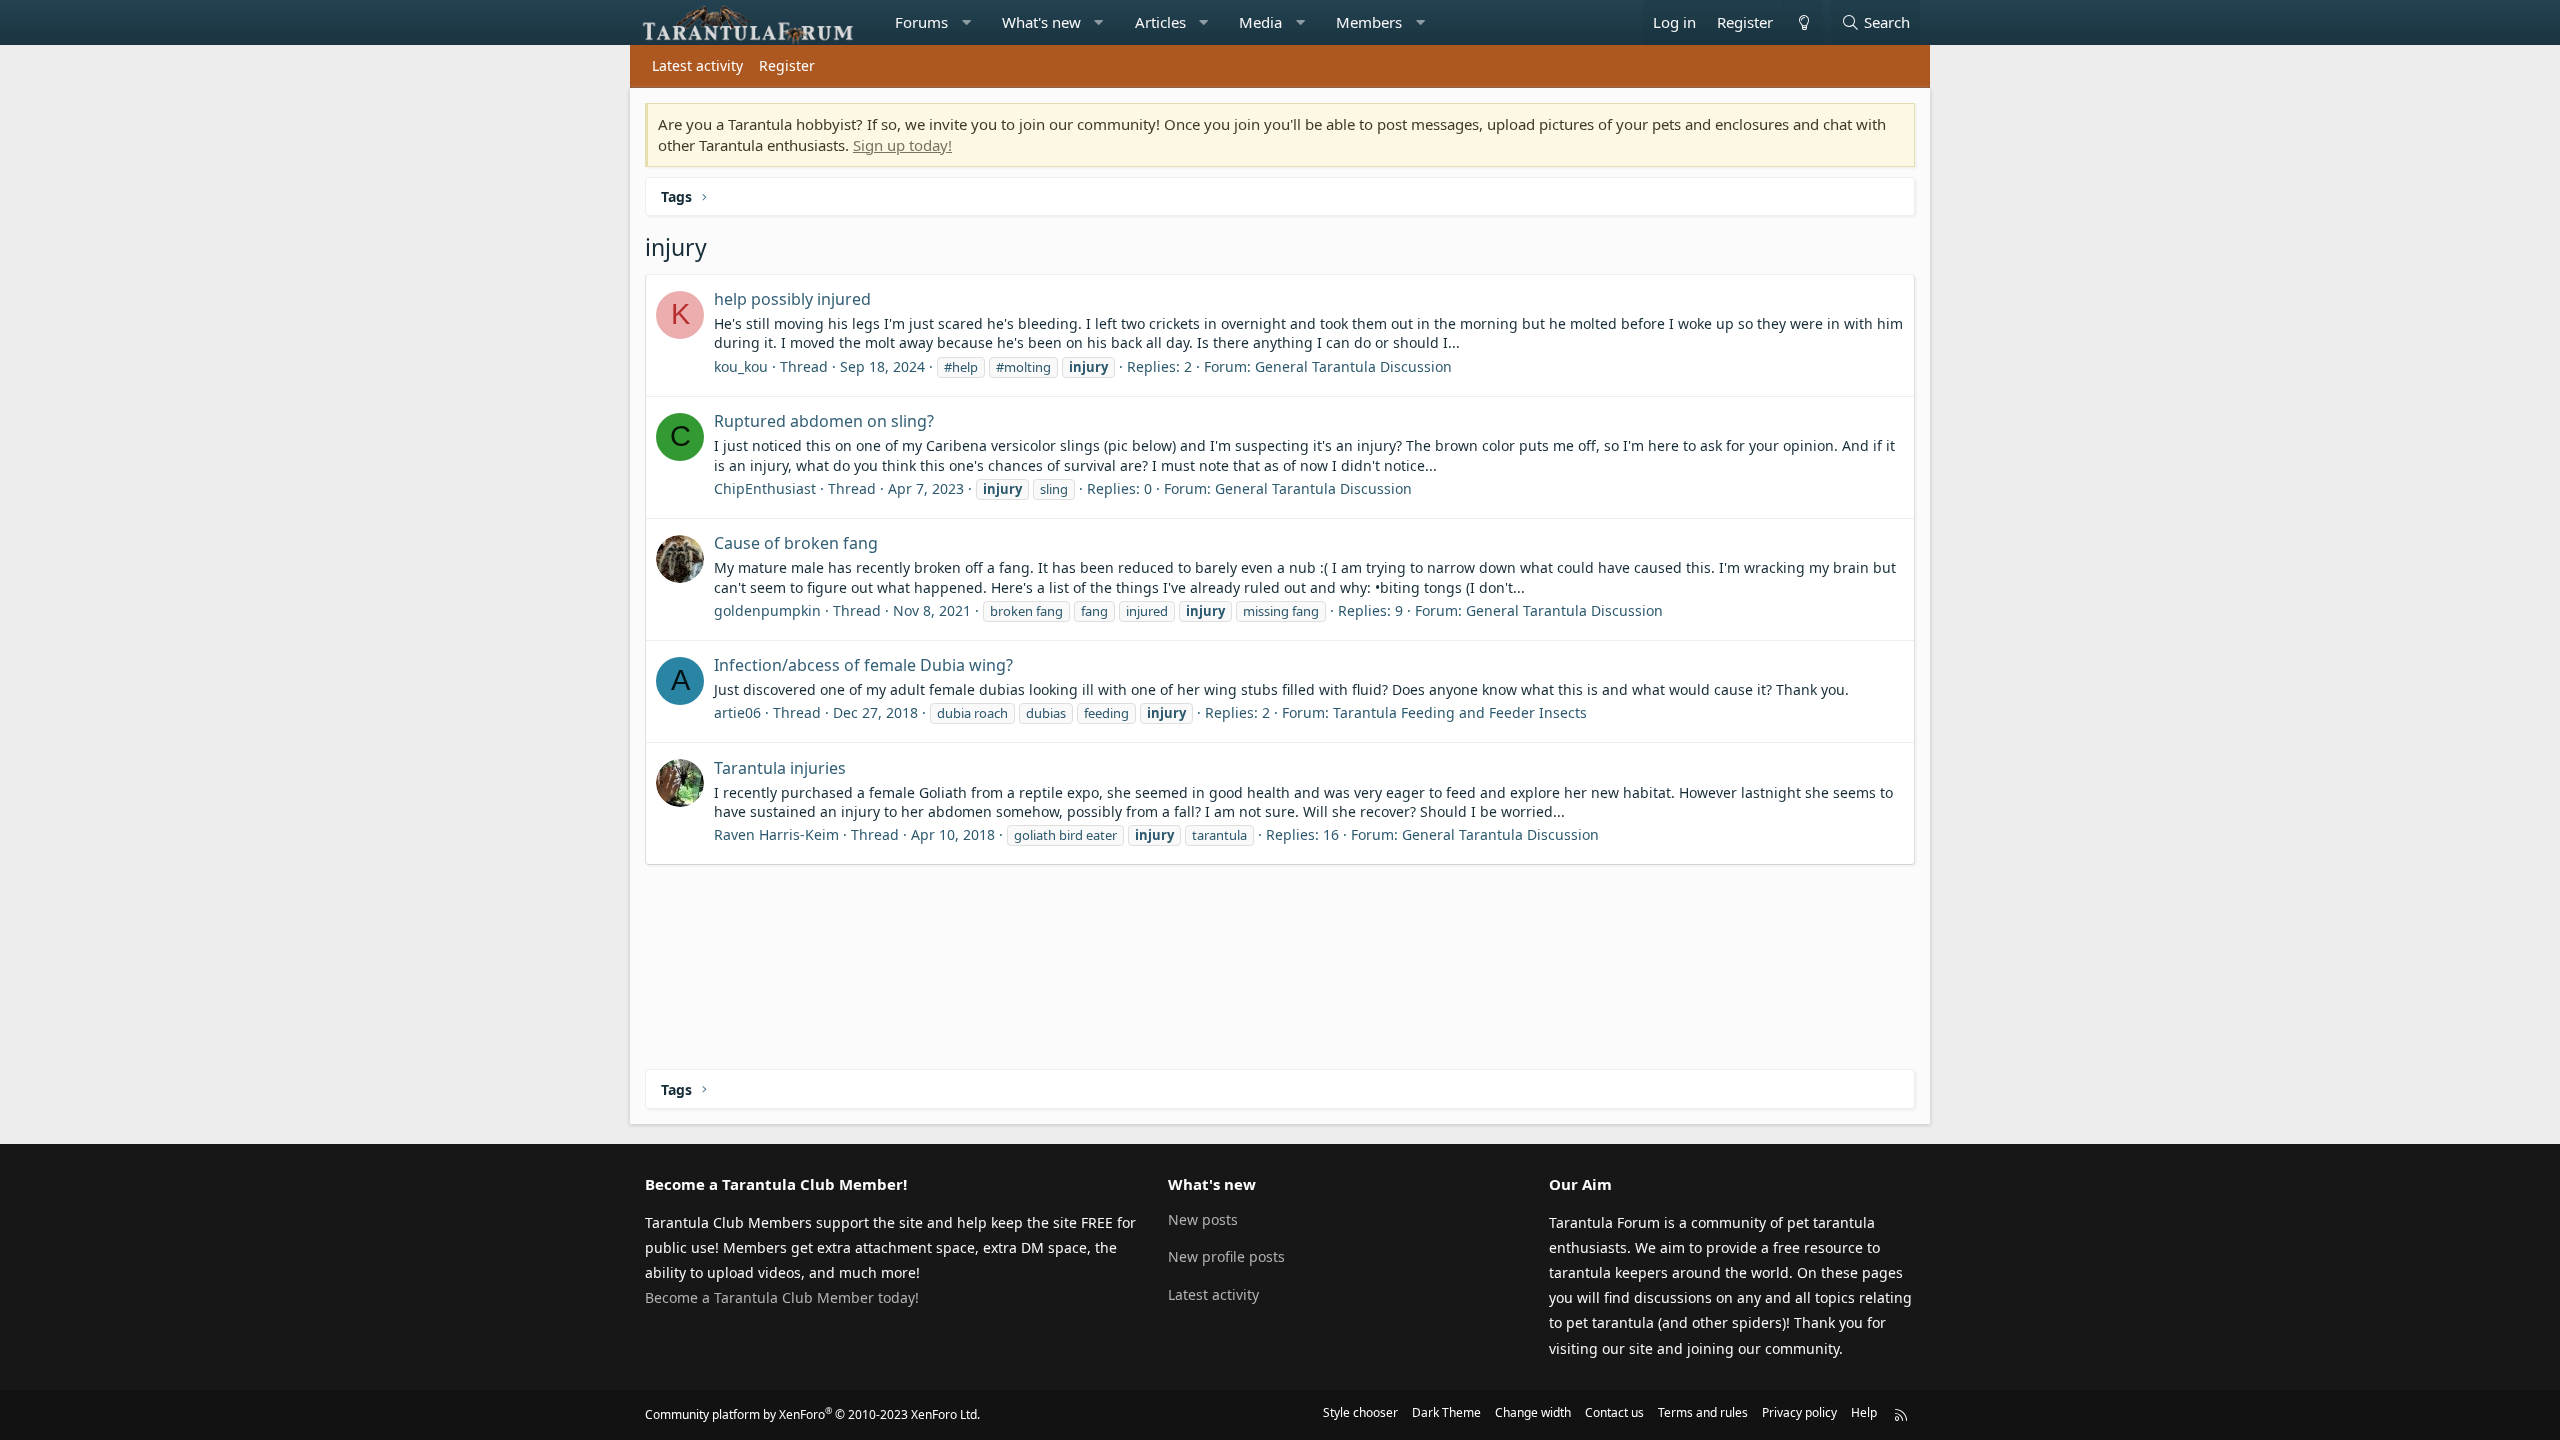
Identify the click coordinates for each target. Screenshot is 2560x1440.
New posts (1203, 1219)
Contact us (1614, 1412)
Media (1260, 22)
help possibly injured (792, 299)
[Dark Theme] (1803, 22)
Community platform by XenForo (812, 1414)
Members (1369, 22)
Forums (921, 22)
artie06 (737, 712)
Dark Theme (1446, 1412)
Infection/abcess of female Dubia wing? (863, 665)
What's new (1041, 22)
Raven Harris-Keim (776, 834)
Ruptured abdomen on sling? (824, 421)
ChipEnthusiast (765, 488)
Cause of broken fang (796, 543)
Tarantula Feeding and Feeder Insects (1460, 712)
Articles (1160, 22)
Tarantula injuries (780, 768)
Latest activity (697, 65)
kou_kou (741, 366)
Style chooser (1360, 1412)
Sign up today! (902, 145)
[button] (966, 22)
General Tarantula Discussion (1353, 366)
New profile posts (1226, 1256)
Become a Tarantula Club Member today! (782, 1297)
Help (1864, 1412)
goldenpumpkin (767, 610)
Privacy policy (1799, 1412)
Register (787, 65)
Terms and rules (1703, 1412)
